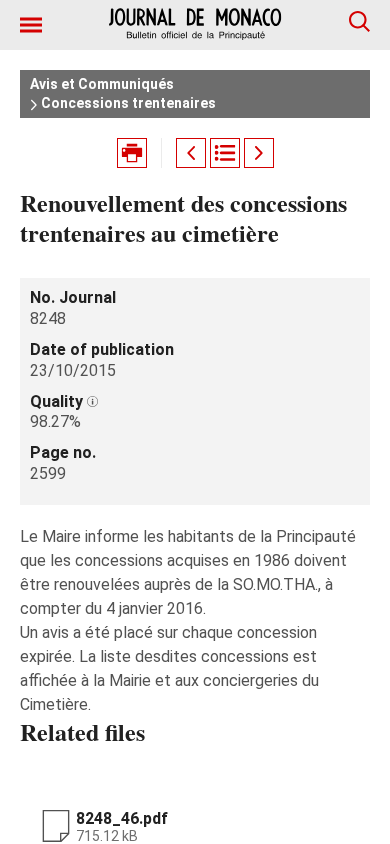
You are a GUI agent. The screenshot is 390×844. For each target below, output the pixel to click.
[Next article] (259, 153)
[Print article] (132, 153)
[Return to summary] (225, 153)
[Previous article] (191, 153)
